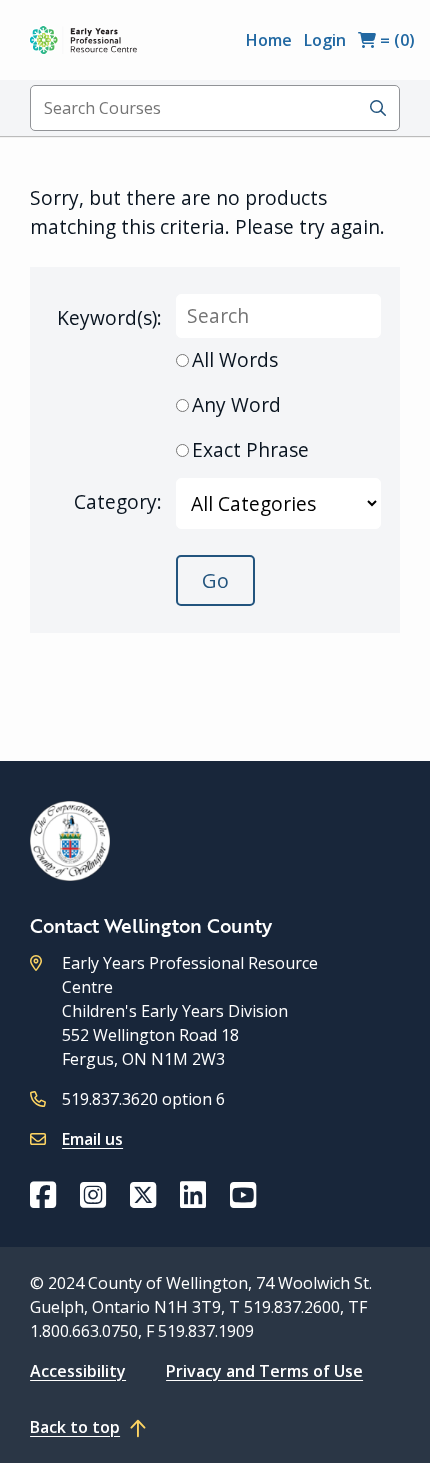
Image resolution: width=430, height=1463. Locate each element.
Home (269, 40)
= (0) (395, 40)
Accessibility (78, 1371)
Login (325, 40)
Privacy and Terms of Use (264, 1371)
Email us (92, 1139)
